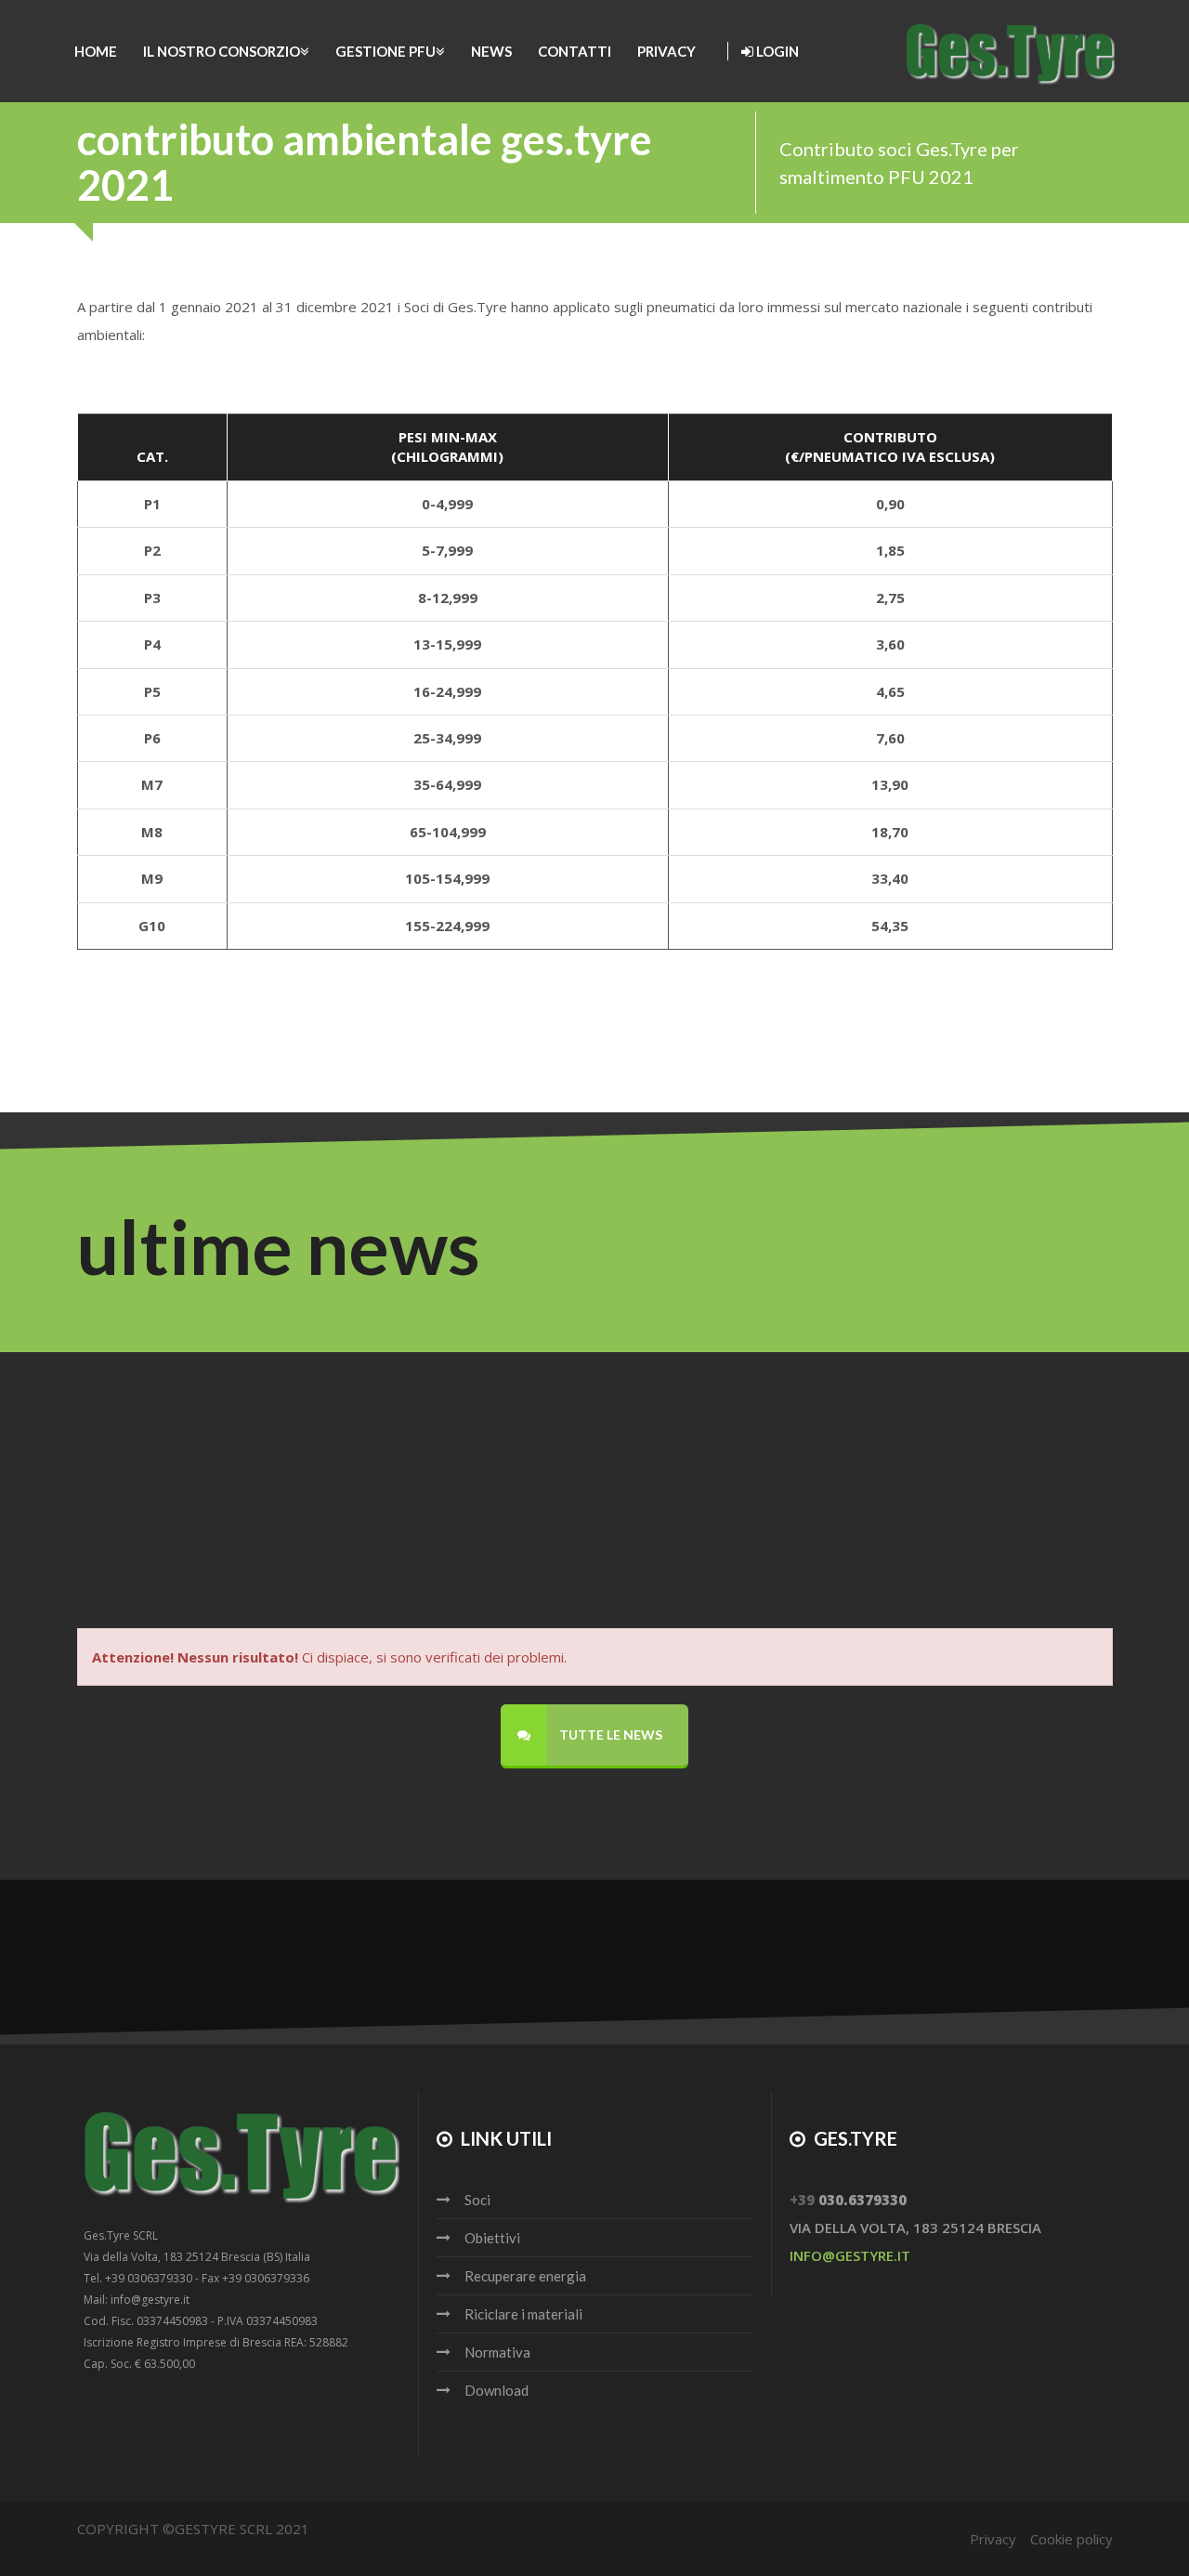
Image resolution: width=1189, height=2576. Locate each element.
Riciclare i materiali (523, 2314)
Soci (477, 2200)
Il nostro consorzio (222, 51)
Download (497, 2390)
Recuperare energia (525, 2276)
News (491, 51)
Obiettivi (492, 2238)
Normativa (497, 2352)
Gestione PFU (385, 51)
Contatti (575, 51)
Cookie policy (1071, 2539)
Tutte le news (609, 1735)
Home (96, 51)
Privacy (666, 51)
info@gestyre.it (850, 2255)
